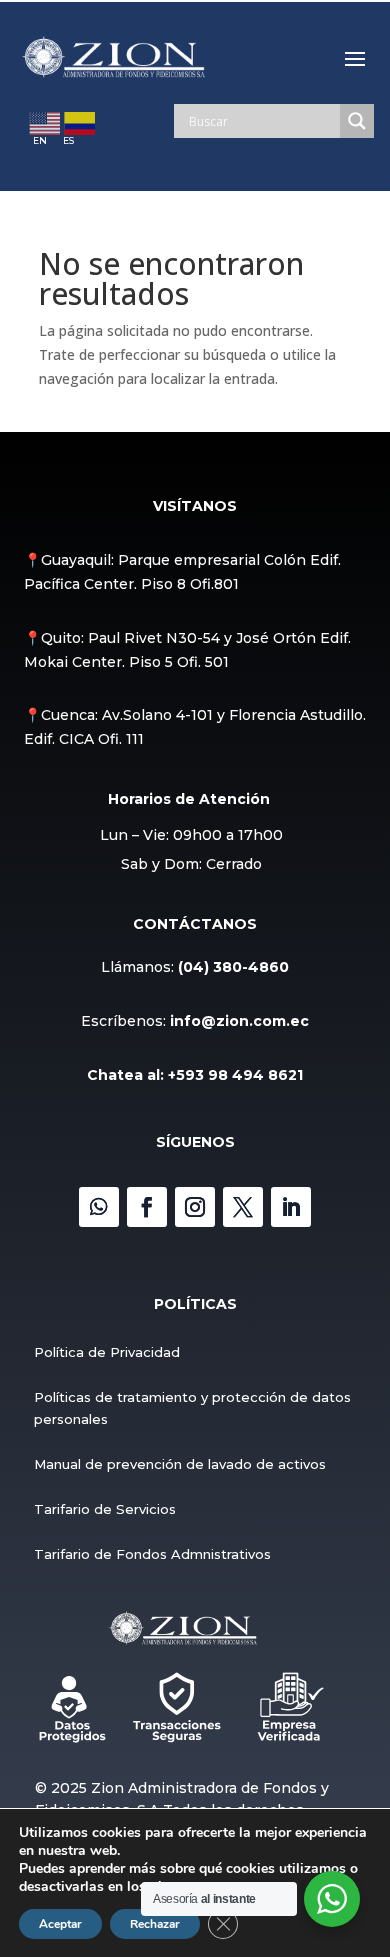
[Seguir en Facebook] (147, 1207)
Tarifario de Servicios (105, 1509)
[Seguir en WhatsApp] (99, 1207)
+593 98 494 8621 (235, 1075)
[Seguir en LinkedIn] (291, 1207)
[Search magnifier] (357, 121)
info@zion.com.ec (239, 1021)
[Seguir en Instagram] (195, 1207)
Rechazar (155, 1924)
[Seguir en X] (243, 1207)
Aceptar (60, 1924)
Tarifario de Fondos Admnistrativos (152, 1554)
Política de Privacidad (107, 1352)
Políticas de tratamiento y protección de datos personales (192, 1408)
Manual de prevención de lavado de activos (180, 1464)
